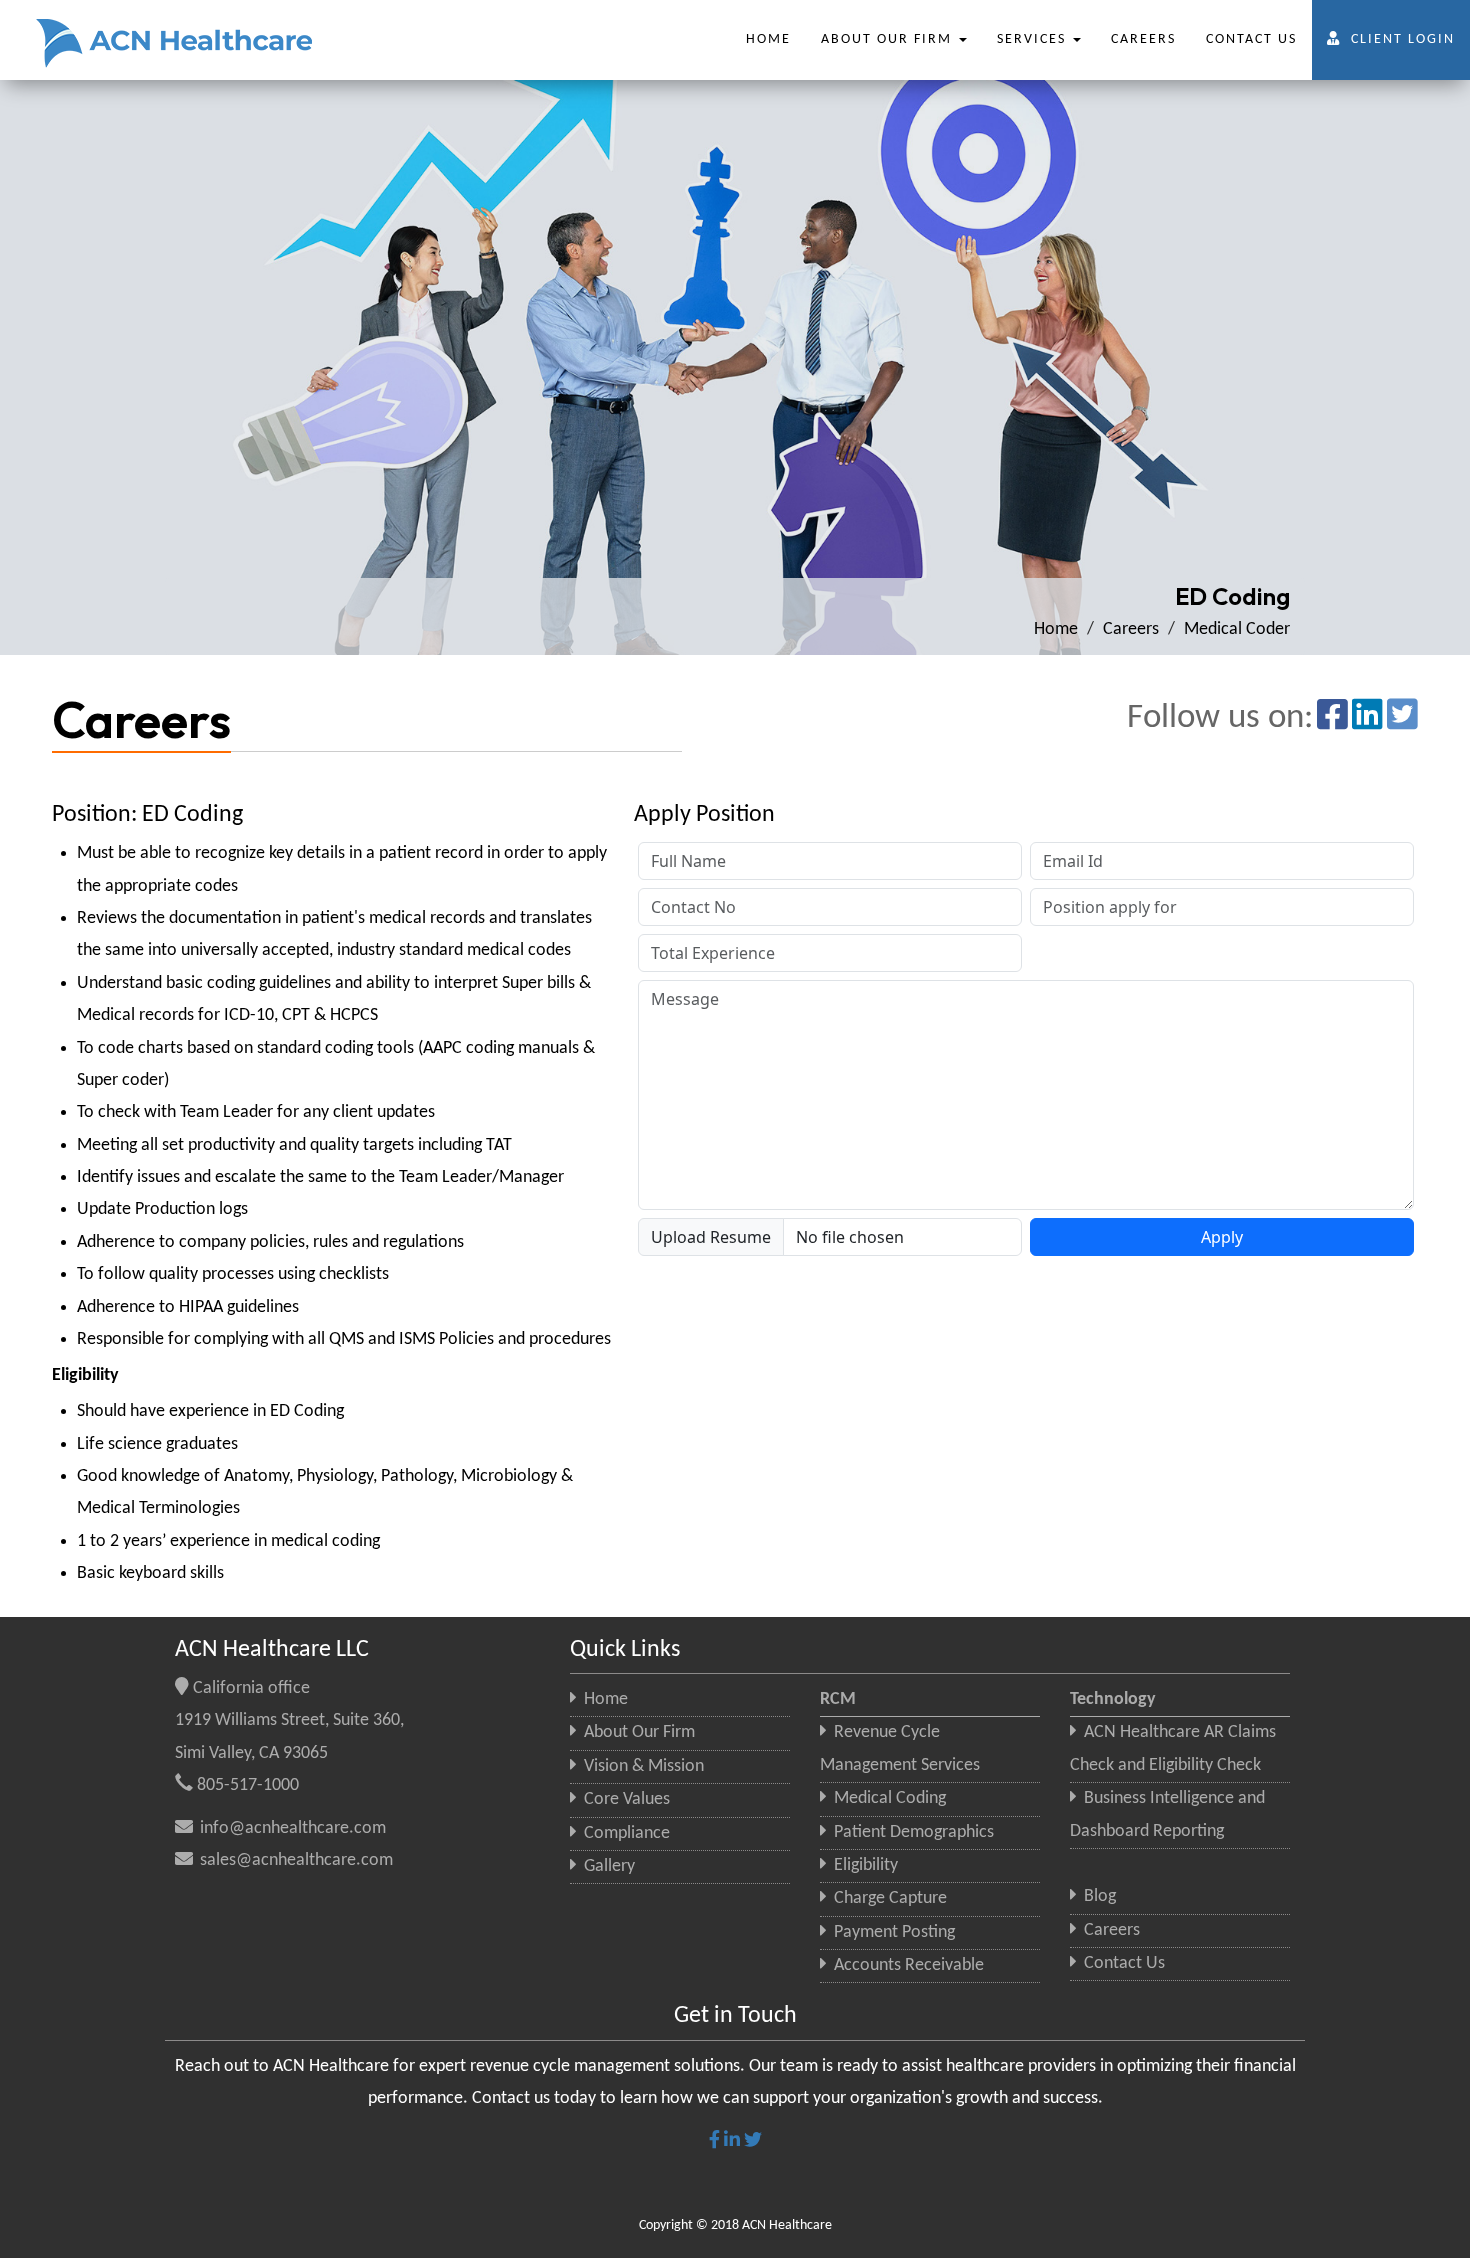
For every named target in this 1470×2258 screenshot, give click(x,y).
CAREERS (1143, 39)
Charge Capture (888, 1898)
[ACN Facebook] (1332, 713)
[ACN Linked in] (1367, 713)
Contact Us (1122, 1963)
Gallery (607, 1866)
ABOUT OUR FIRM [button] (889, 39)
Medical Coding (888, 1798)
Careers (1131, 629)
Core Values (625, 1799)
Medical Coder (1237, 629)
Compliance (625, 1833)
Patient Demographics (912, 1832)
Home (1056, 629)
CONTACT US (1251, 39)
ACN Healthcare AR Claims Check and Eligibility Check (1173, 1748)
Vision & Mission (642, 1766)
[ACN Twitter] (1402, 713)
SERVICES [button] (1034, 39)
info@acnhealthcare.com (291, 1828)
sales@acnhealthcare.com (294, 1860)
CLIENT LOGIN (1403, 39)
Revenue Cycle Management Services (900, 1748)
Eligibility (864, 1865)
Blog (1098, 1896)
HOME (768, 39)
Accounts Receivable (907, 1965)
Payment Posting (892, 1932)
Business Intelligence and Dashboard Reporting (1167, 1814)
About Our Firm (637, 1732)
